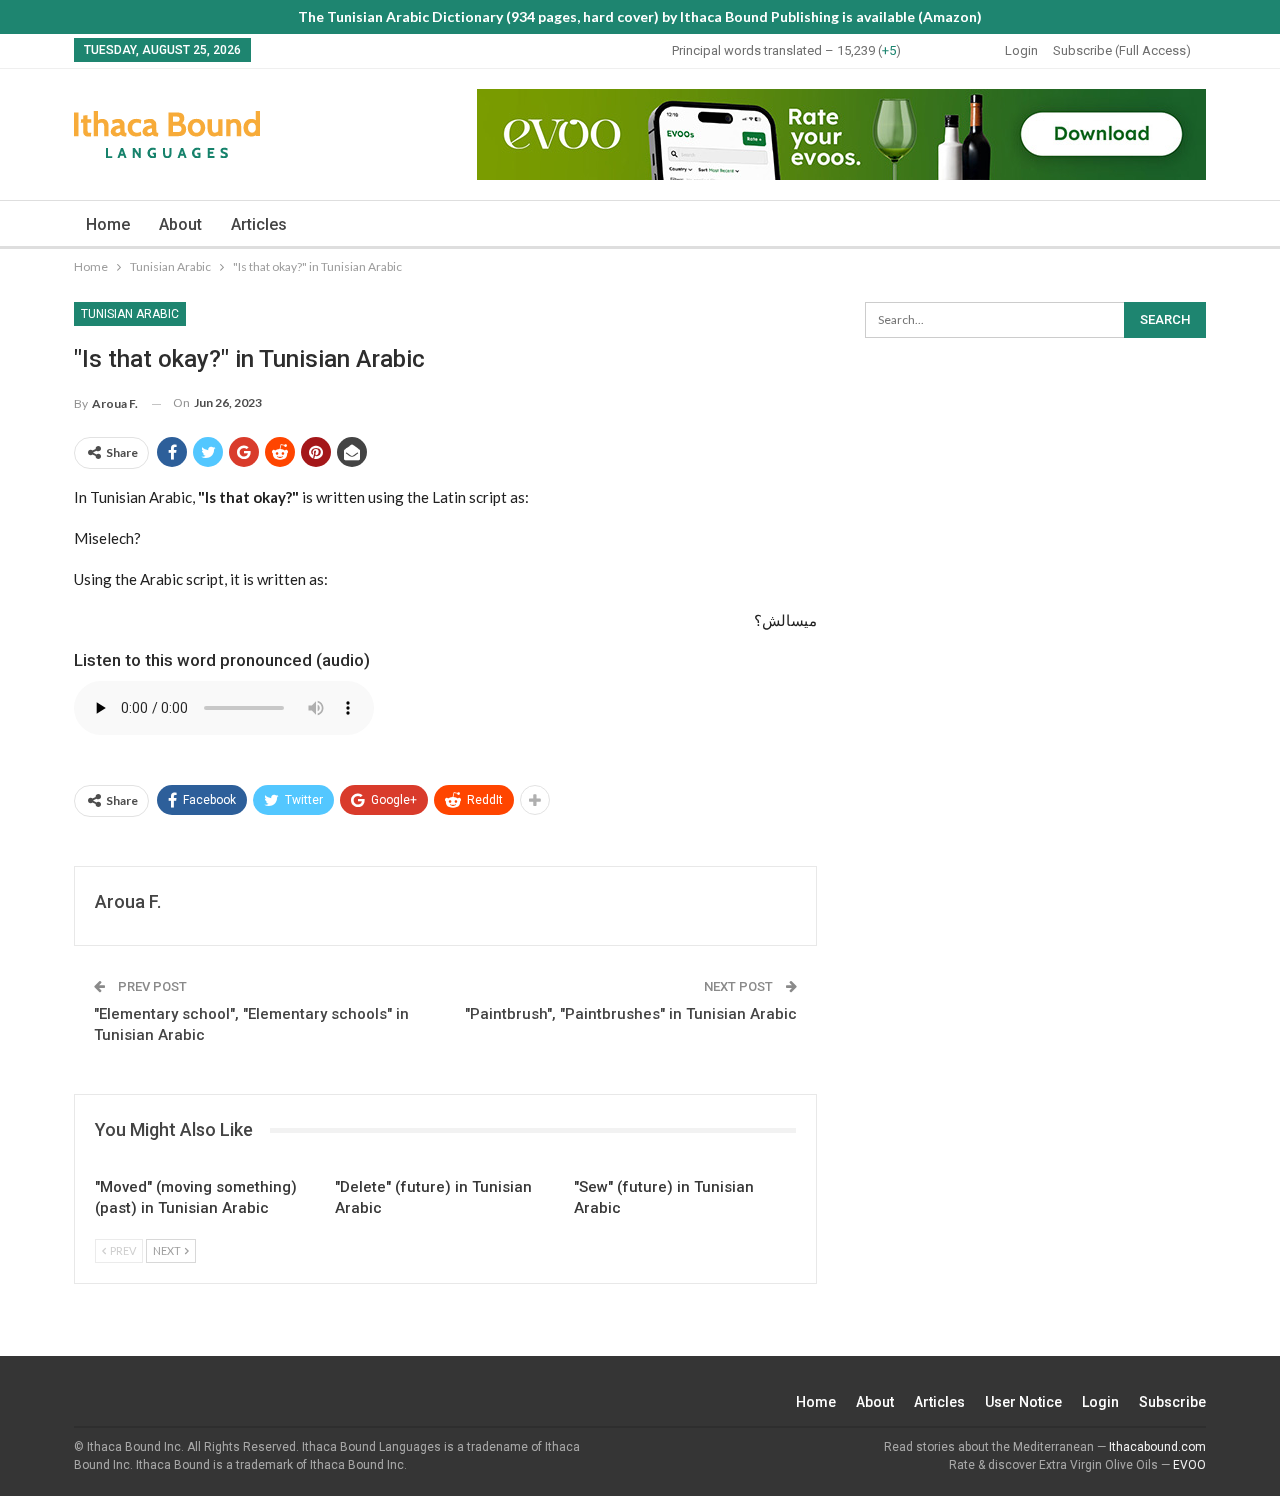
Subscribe (1172, 1402)
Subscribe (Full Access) (1122, 50)
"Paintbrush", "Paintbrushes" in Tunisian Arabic (631, 1014)
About (180, 224)
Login (1021, 50)
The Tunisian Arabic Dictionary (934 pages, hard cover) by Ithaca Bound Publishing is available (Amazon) (640, 16)
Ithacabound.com (1157, 1447)
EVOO (1189, 1465)
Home (108, 224)
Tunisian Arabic (130, 314)
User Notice (1023, 1402)
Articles (259, 224)
